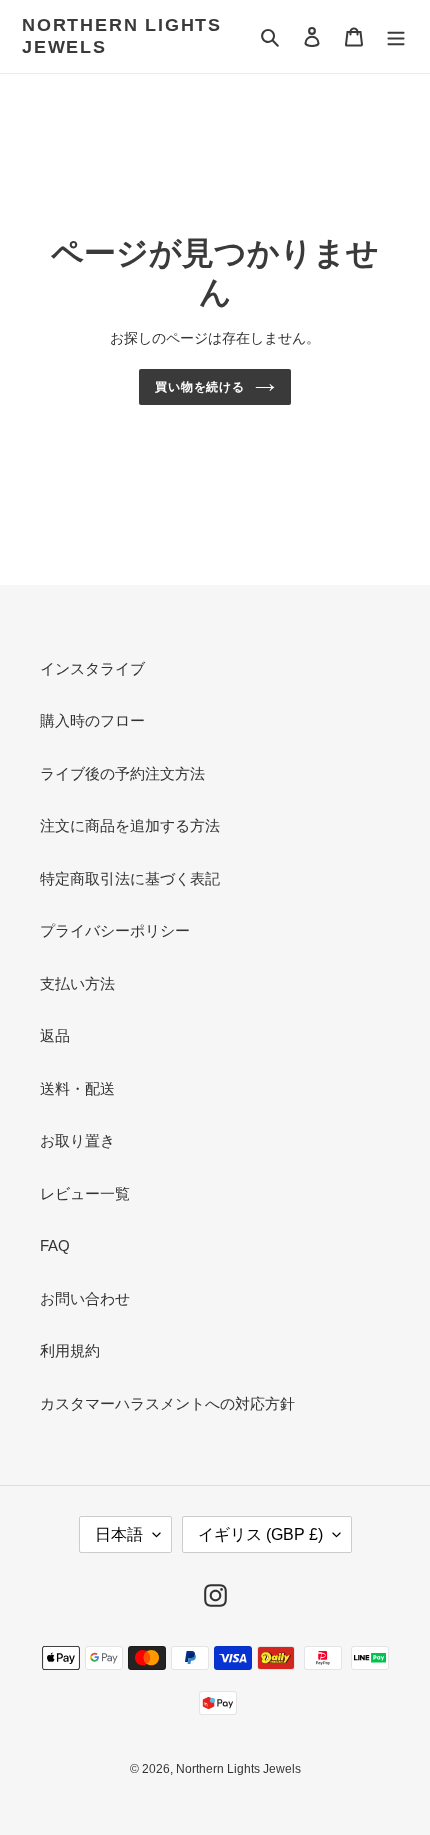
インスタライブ (92, 668)
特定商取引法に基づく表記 (130, 878)
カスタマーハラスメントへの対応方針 (167, 1403)
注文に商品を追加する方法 (130, 825)
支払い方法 (77, 983)
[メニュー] (396, 36)
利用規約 (70, 1350)
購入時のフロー (92, 720)
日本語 (119, 1534)
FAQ (55, 1245)
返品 (55, 1035)
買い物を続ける (200, 387)
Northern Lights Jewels (122, 36)
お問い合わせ (85, 1298)
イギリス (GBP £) (260, 1534)
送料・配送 (77, 1088)
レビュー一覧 (85, 1193)
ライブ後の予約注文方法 (122, 773)
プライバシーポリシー (115, 930)
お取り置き (77, 1140)
